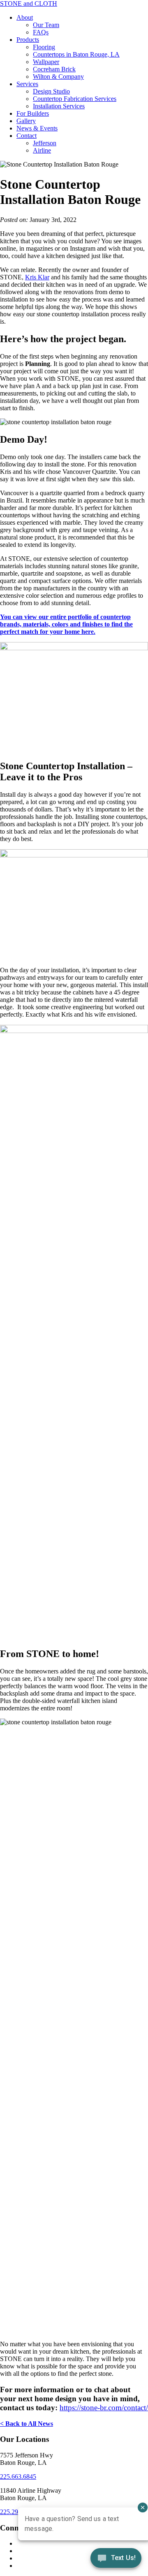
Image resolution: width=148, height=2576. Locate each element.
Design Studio (51, 91)
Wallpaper (46, 62)
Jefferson (45, 143)
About (25, 17)
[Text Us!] (116, 2560)
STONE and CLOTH (29, 3)
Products (28, 40)
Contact (27, 136)
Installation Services (59, 106)
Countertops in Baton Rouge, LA (76, 54)
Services (27, 84)
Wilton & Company (58, 77)
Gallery (26, 121)
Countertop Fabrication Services (75, 99)
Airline (42, 150)
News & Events (37, 128)
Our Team (46, 25)
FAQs (41, 32)
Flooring (44, 47)
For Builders (33, 113)
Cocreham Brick (54, 69)
